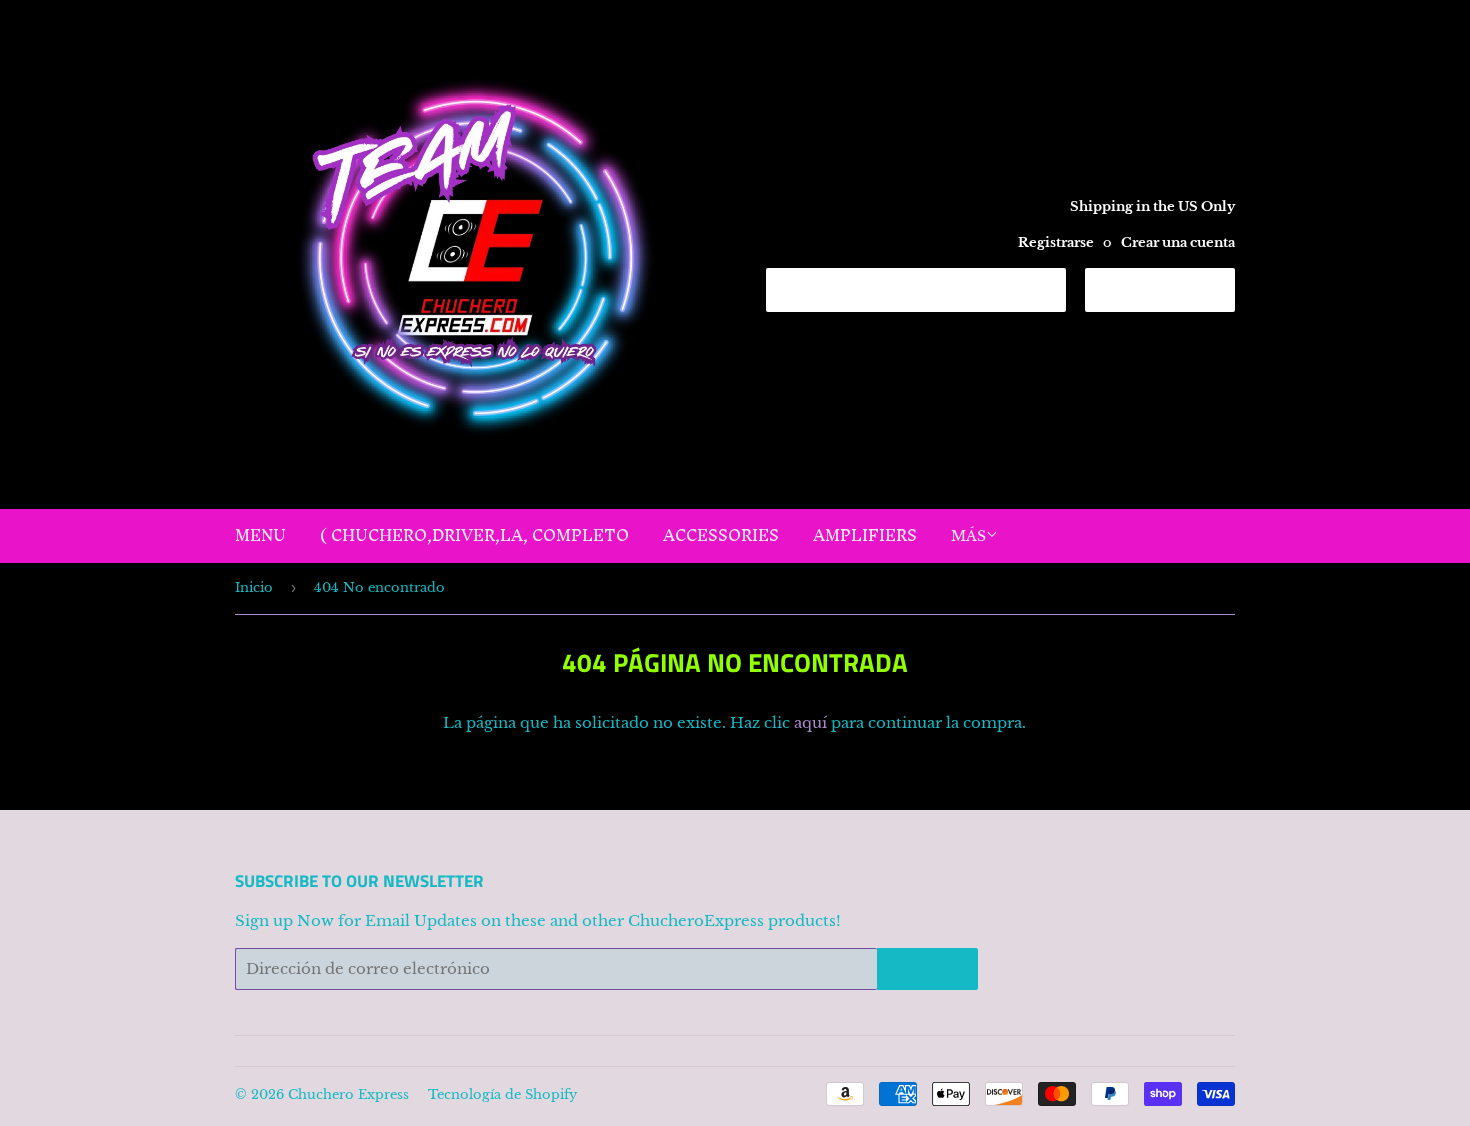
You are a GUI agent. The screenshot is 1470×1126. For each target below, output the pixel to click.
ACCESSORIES (721, 535)
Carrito (1175, 289)
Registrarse (1056, 242)
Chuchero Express (348, 1094)
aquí (810, 722)
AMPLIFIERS (865, 535)
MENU (260, 535)
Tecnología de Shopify (502, 1094)
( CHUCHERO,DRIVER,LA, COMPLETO (474, 535)
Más (968, 536)
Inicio (254, 587)
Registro (927, 969)
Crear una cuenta (1178, 242)
